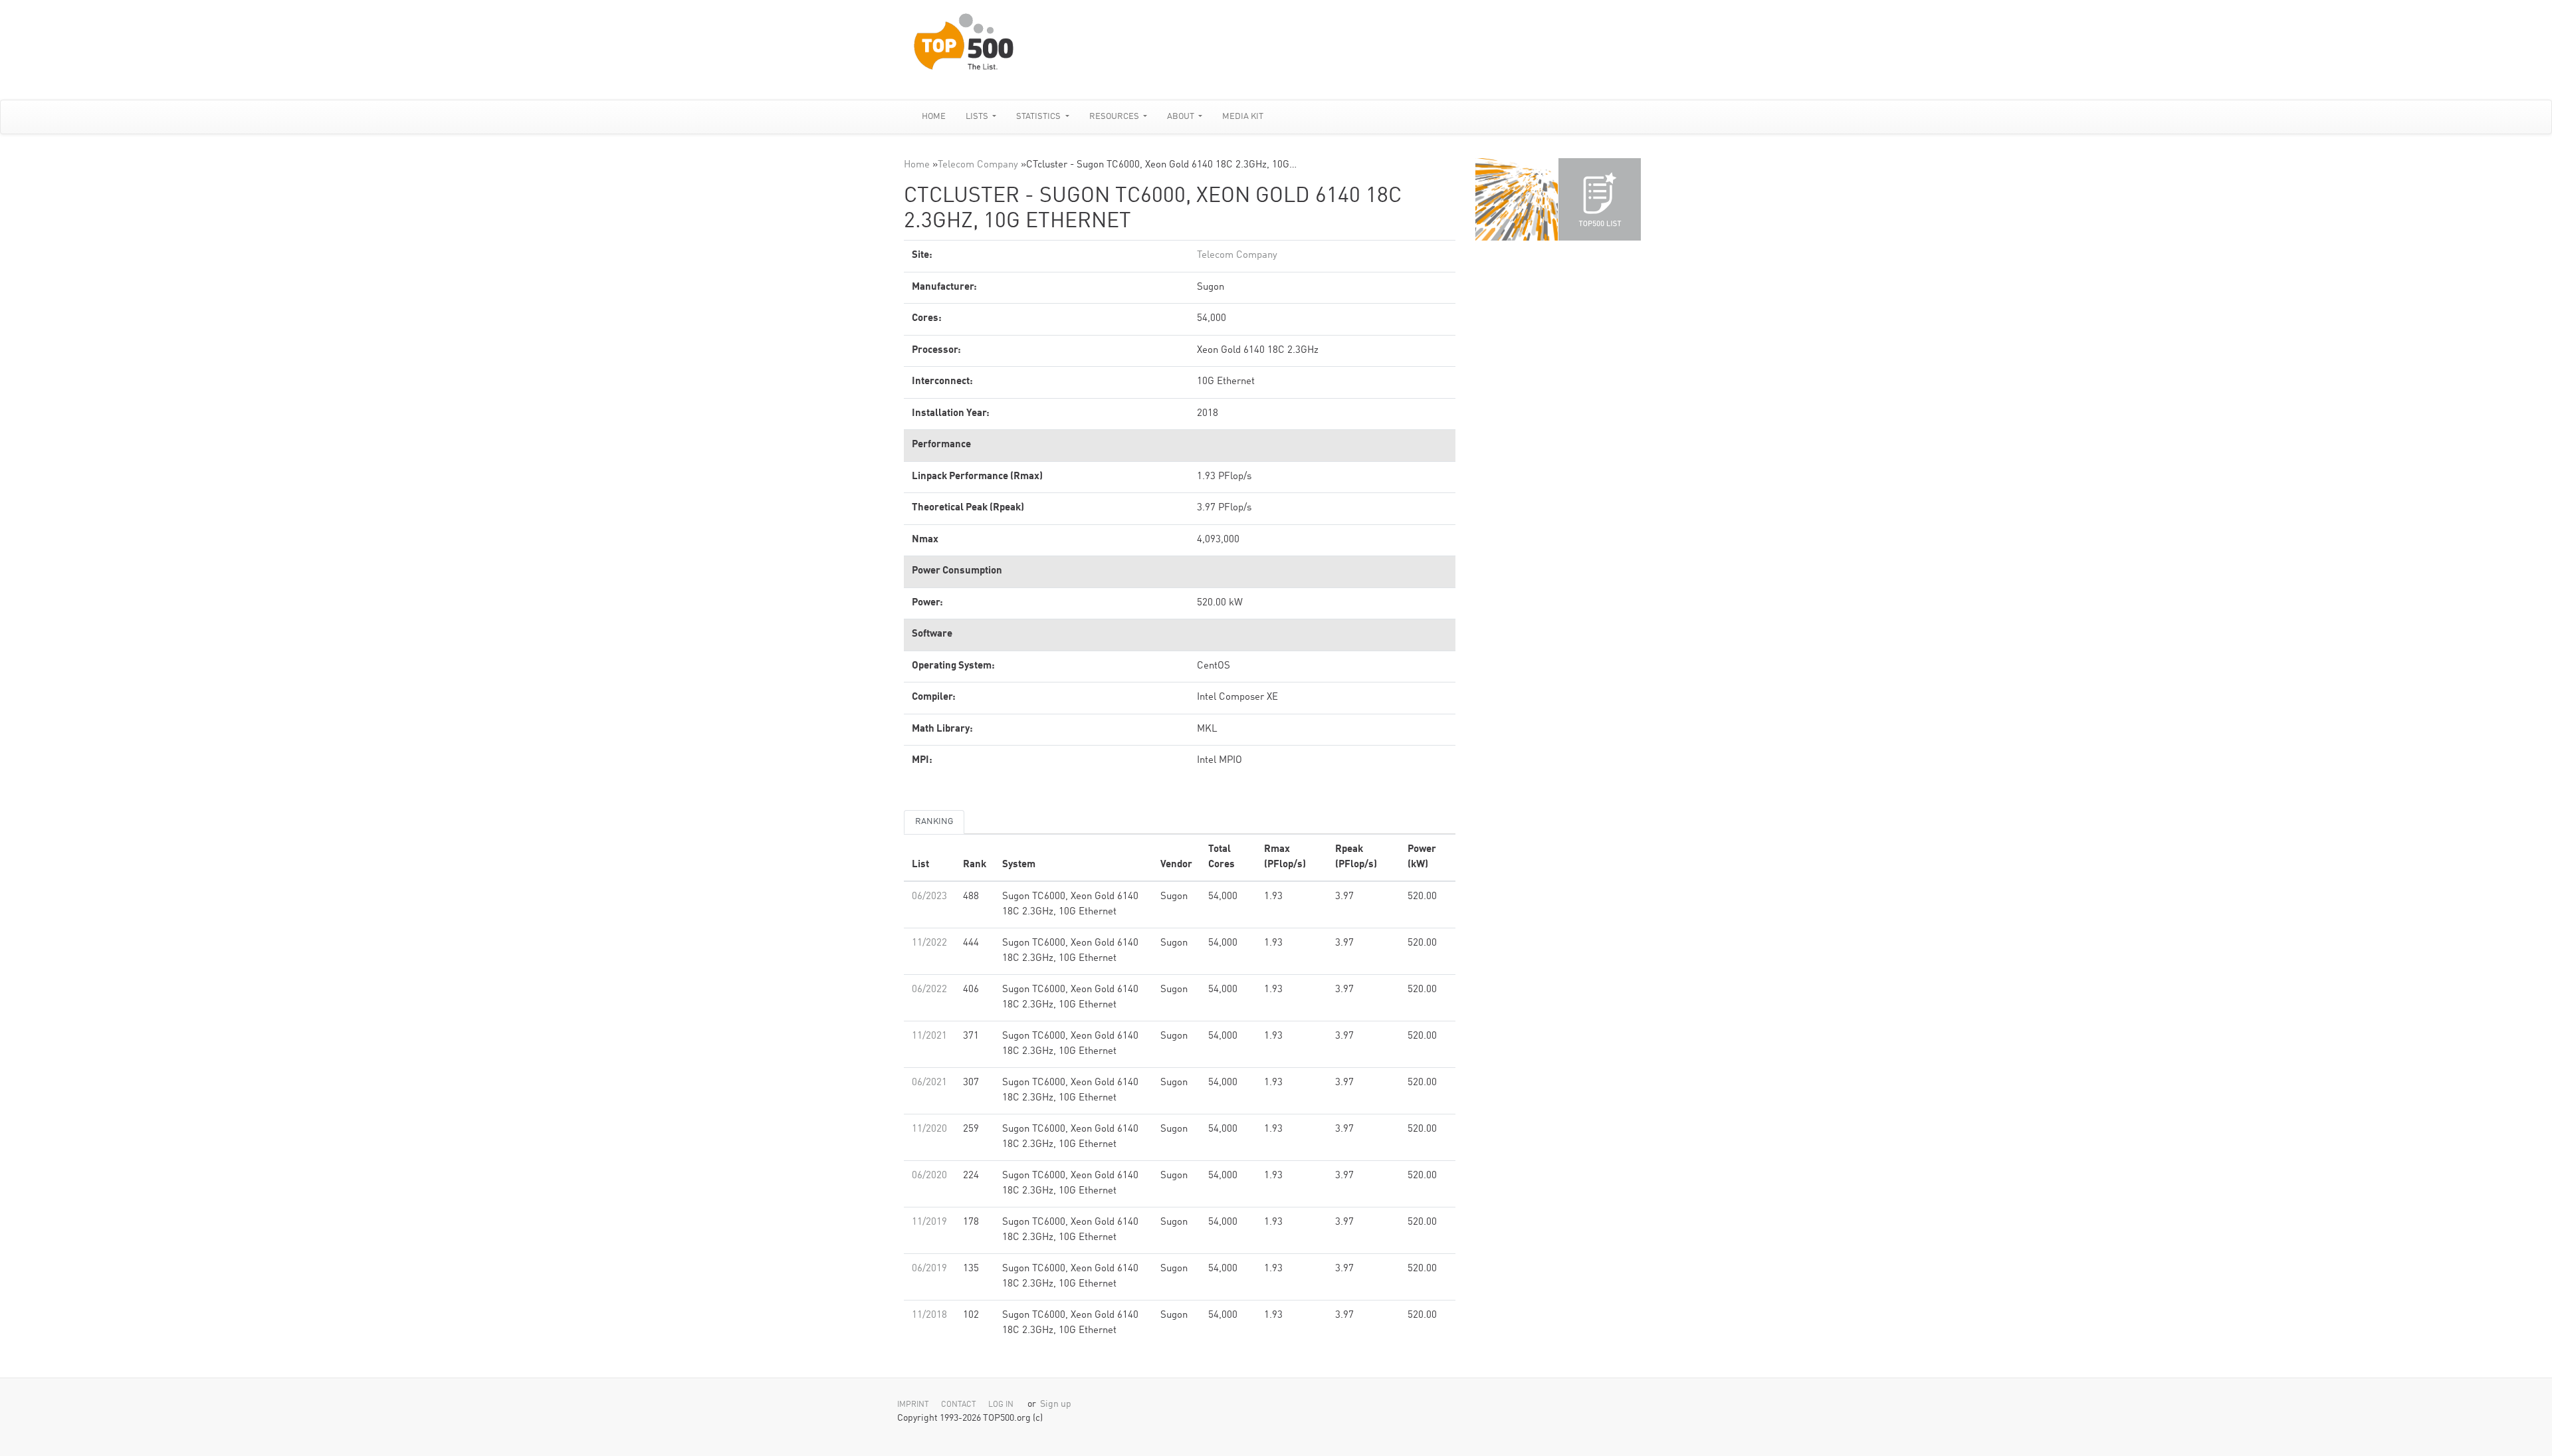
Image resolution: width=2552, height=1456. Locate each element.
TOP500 (1517, 199)
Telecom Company (978, 165)
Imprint (913, 1405)
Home (934, 117)
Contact (959, 1405)
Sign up (1056, 1404)
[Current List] (1600, 199)
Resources (1115, 117)
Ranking (934, 822)
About (1182, 117)
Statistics (1039, 117)
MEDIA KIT (1243, 117)
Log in (1001, 1405)
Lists (978, 117)
